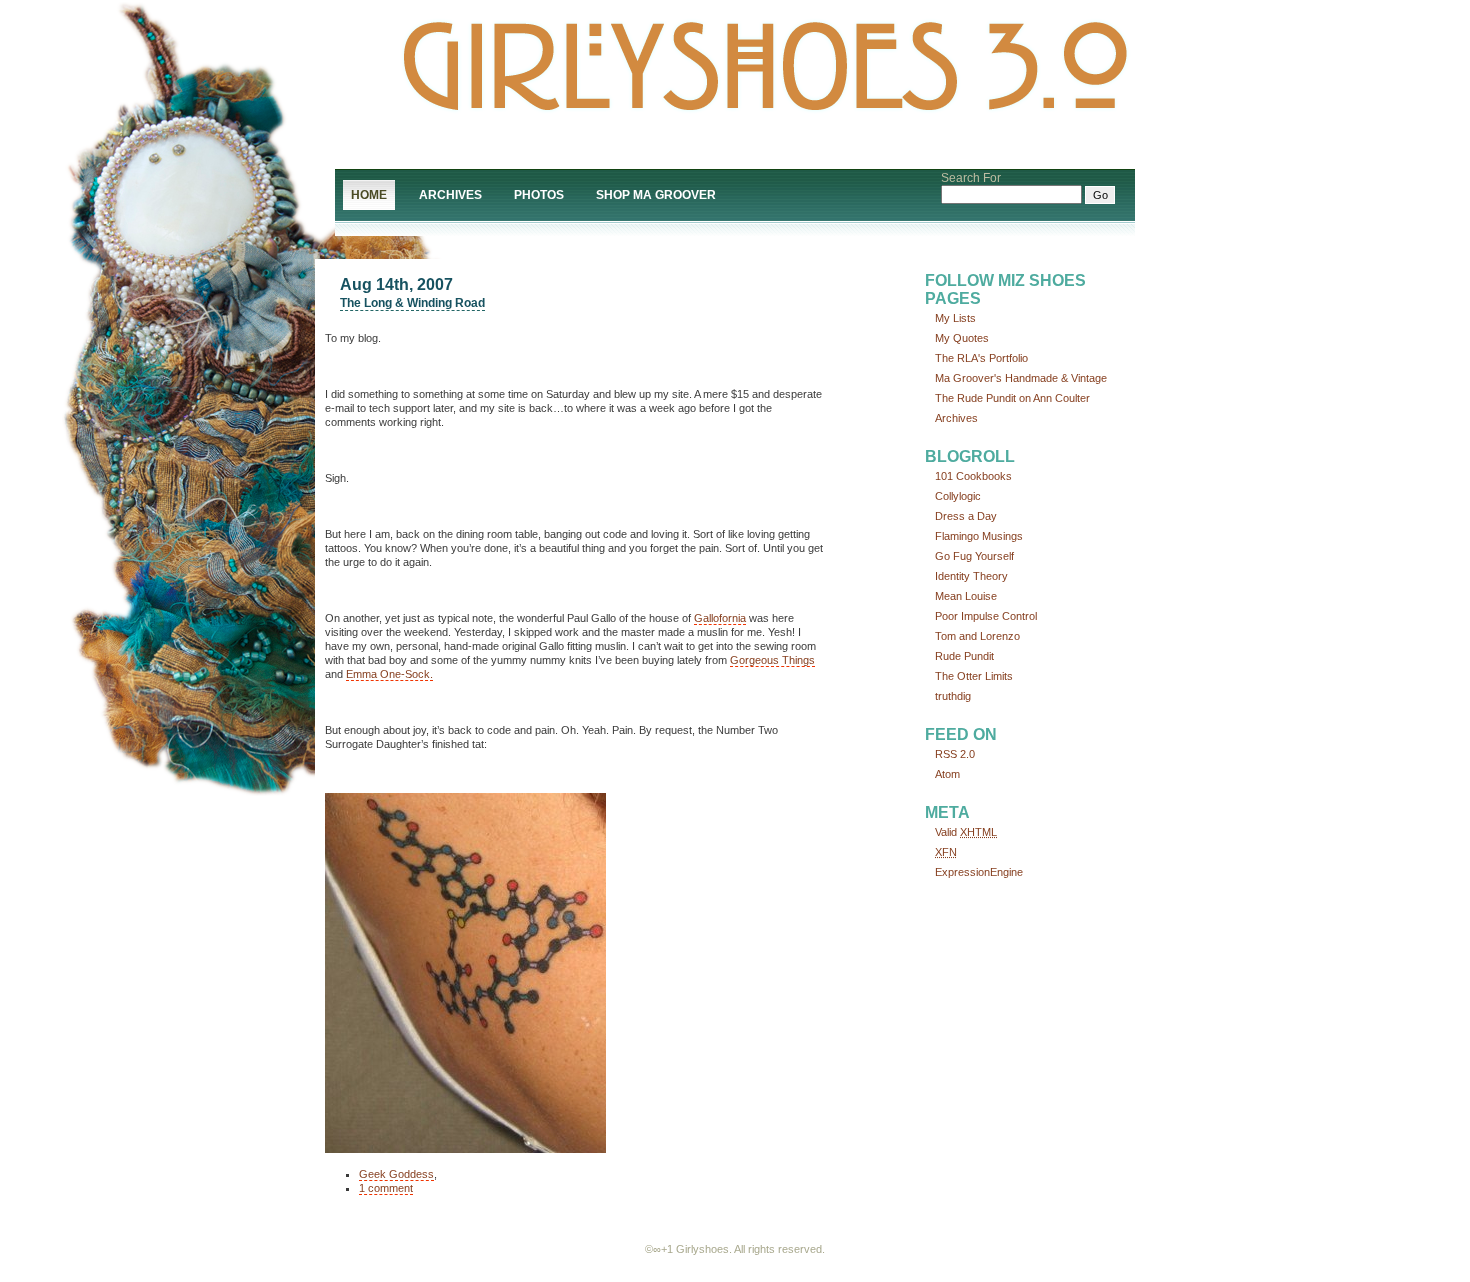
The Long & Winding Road (412, 303)
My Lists (955, 318)
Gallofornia (720, 618)
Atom (947, 774)
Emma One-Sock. (389, 674)
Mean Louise (966, 596)
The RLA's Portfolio (981, 358)
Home (369, 195)
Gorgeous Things (772, 660)
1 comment (386, 1188)
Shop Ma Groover (656, 195)
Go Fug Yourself (974, 556)
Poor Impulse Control (986, 616)
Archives (450, 195)
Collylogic (958, 496)
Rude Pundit (964, 656)
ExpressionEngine (979, 872)
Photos (539, 195)
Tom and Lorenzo (977, 636)
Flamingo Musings (979, 536)
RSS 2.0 (955, 754)
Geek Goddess (396, 1174)
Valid (966, 832)
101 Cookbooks (973, 476)
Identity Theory (971, 576)
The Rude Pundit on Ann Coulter (1012, 398)
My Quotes (962, 338)
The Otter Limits (974, 676)
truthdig (953, 696)
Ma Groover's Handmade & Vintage (1021, 378)
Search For (971, 178)
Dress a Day (966, 516)
